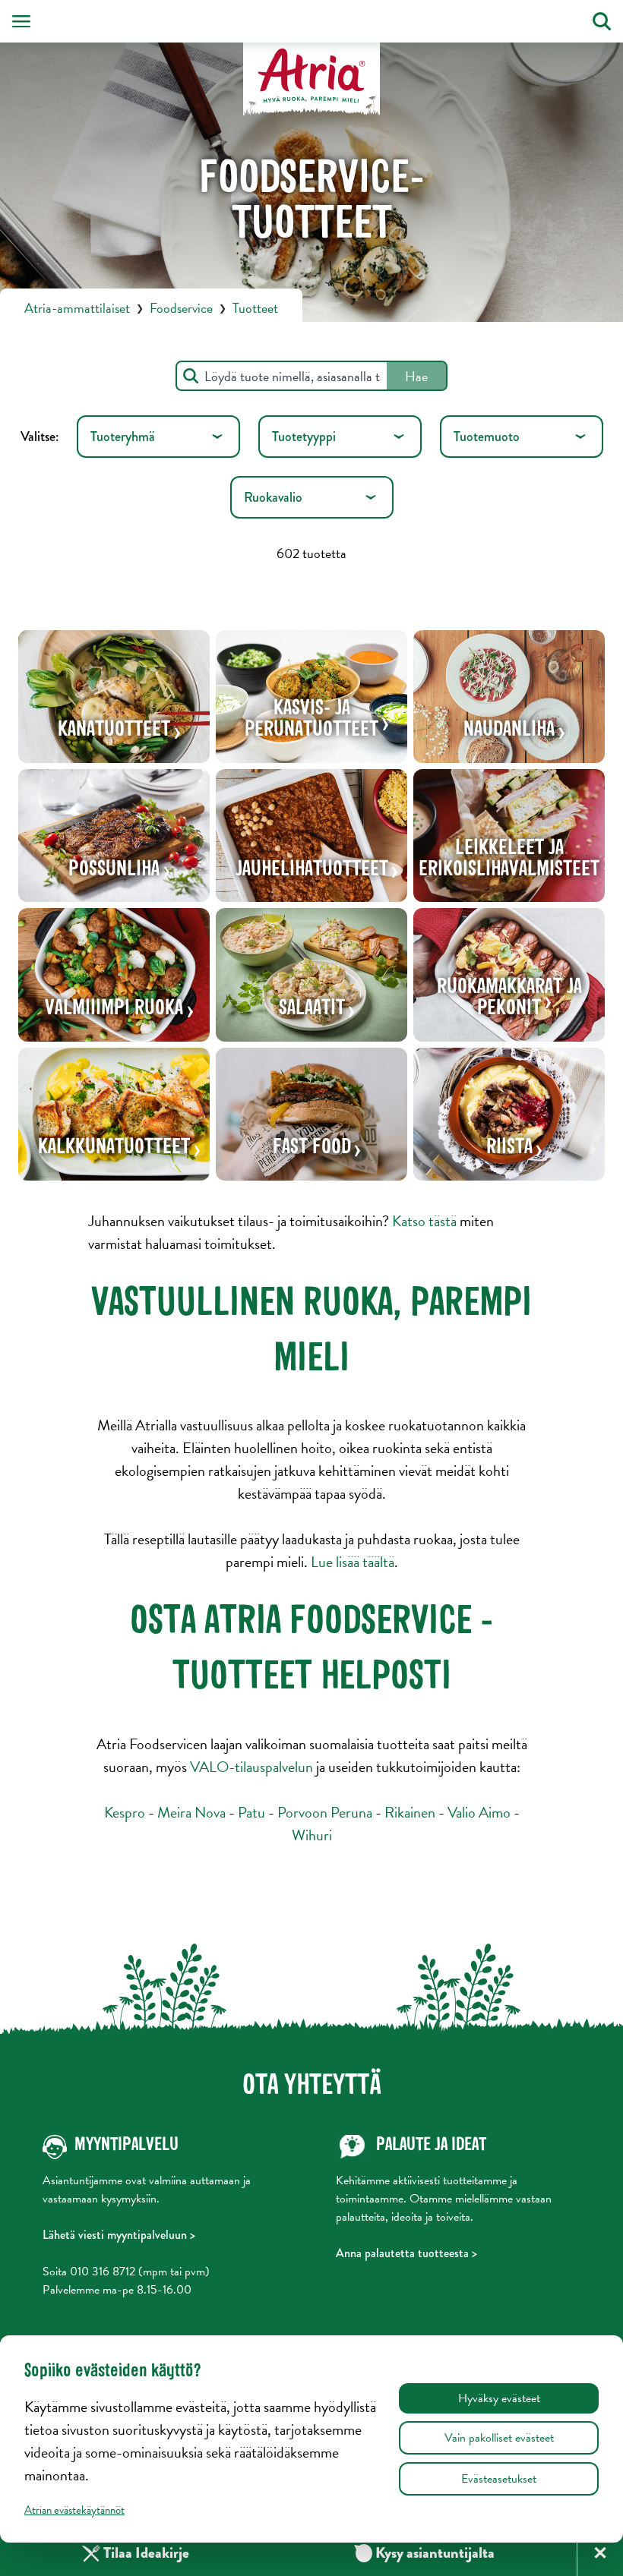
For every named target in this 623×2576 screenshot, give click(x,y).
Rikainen (410, 1812)
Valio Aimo (479, 1812)
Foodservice (181, 308)
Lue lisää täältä (353, 1562)
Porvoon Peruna (325, 1812)
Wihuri (312, 1835)
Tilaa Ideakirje (146, 2553)
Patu (251, 1812)
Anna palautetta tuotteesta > (406, 2253)
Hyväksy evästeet (499, 2398)
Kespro (125, 1812)
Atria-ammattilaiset (77, 308)
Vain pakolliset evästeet (499, 2438)
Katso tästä (424, 1221)
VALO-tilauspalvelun (251, 1767)
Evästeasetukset (499, 2479)
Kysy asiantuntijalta (425, 2553)
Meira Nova (191, 1812)
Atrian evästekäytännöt (74, 2510)
